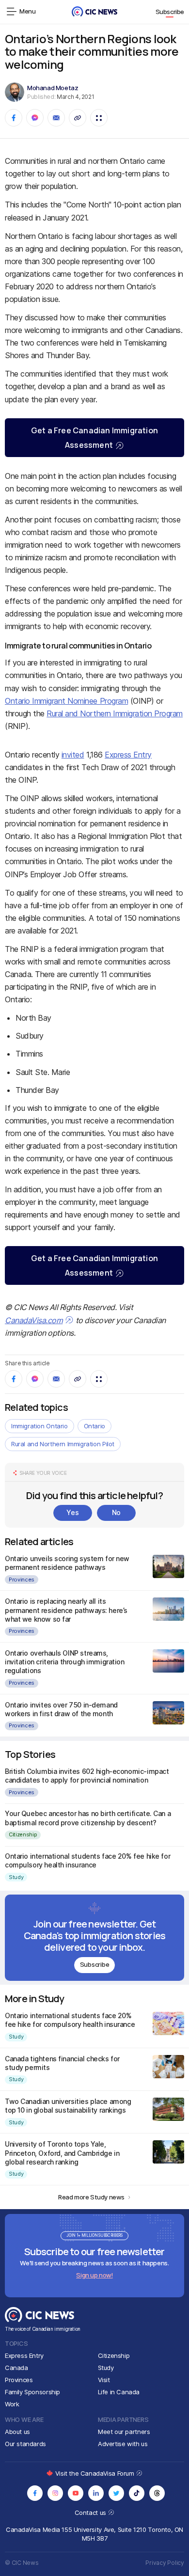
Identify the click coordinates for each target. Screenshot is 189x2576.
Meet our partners (124, 2432)
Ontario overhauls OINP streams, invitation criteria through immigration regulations (65, 1662)
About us (17, 2432)
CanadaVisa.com (34, 1320)
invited (73, 755)
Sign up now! (94, 2275)
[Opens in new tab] (35, 2493)
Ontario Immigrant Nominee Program (66, 701)
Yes (72, 1512)
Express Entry (128, 755)
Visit (104, 2380)
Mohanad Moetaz (53, 88)
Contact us (91, 2513)
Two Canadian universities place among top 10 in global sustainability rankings (68, 2106)
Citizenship (23, 1834)
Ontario (94, 1426)
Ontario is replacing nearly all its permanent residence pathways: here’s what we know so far (66, 1610)
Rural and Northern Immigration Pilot (63, 1444)
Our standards (25, 2444)
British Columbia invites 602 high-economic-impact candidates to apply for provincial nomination (87, 1776)
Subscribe (170, 12)
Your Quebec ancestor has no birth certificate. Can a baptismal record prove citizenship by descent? (88, 1818)
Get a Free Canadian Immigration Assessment (94, 438)
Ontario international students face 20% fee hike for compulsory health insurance (87, 1860)
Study (16, 1877)
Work (12, 2404)
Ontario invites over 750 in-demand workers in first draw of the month (61, 1709)
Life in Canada (119, 2392)
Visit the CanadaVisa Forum (95, 2473)
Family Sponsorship (32, 2392)
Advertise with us (123, 2444)
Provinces (22, 1580)
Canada (16, 2368)
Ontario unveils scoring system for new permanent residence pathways (67, 1563)
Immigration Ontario (39, 1426)
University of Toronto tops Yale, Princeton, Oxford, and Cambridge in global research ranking (62, 2153)
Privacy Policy (165, 2563)
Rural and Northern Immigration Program (115, 713)
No (116, 1512)
